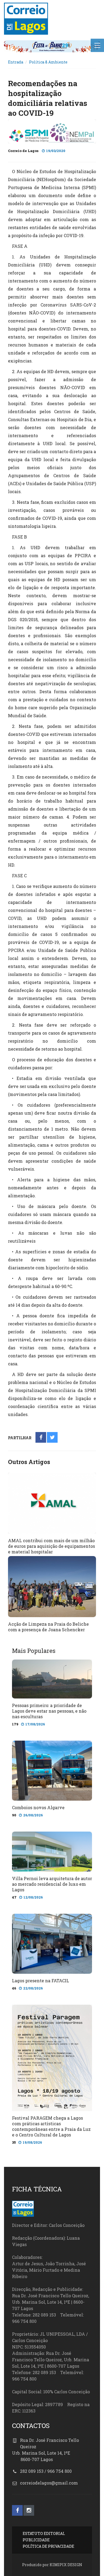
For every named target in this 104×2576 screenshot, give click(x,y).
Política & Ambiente (48, 62)
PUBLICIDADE (36, 2540)
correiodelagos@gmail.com (49, 2483)
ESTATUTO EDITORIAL (44, 2533)
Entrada (16, 62)
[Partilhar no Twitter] (52, 1438)
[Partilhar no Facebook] (41, 1438)
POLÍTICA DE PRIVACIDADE (48, 2546)
